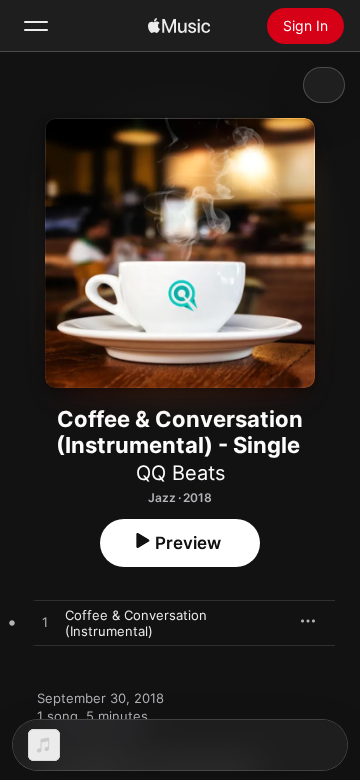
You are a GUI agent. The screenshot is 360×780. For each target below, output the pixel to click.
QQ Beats (180, 473)
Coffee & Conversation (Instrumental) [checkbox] (136, 623)
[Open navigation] (36, 26)
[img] (179, 26)
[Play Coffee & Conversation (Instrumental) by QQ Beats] (45, 623)
